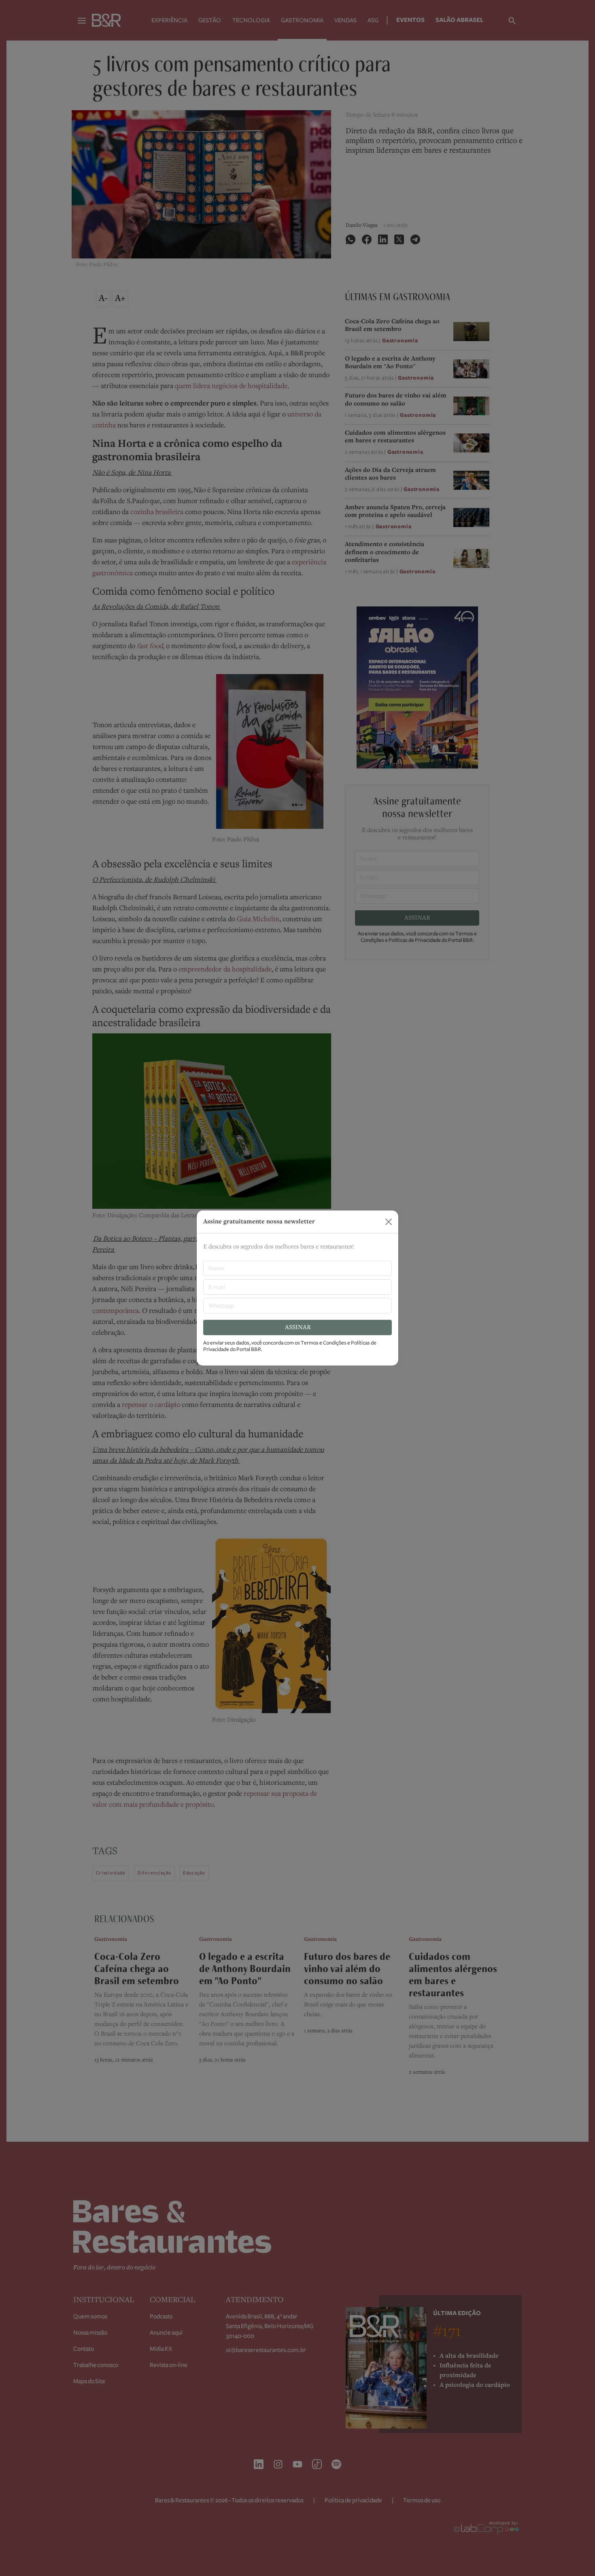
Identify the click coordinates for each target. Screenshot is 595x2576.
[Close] (389, 1222)
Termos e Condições (324, 1343)
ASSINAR (298, 1327)
